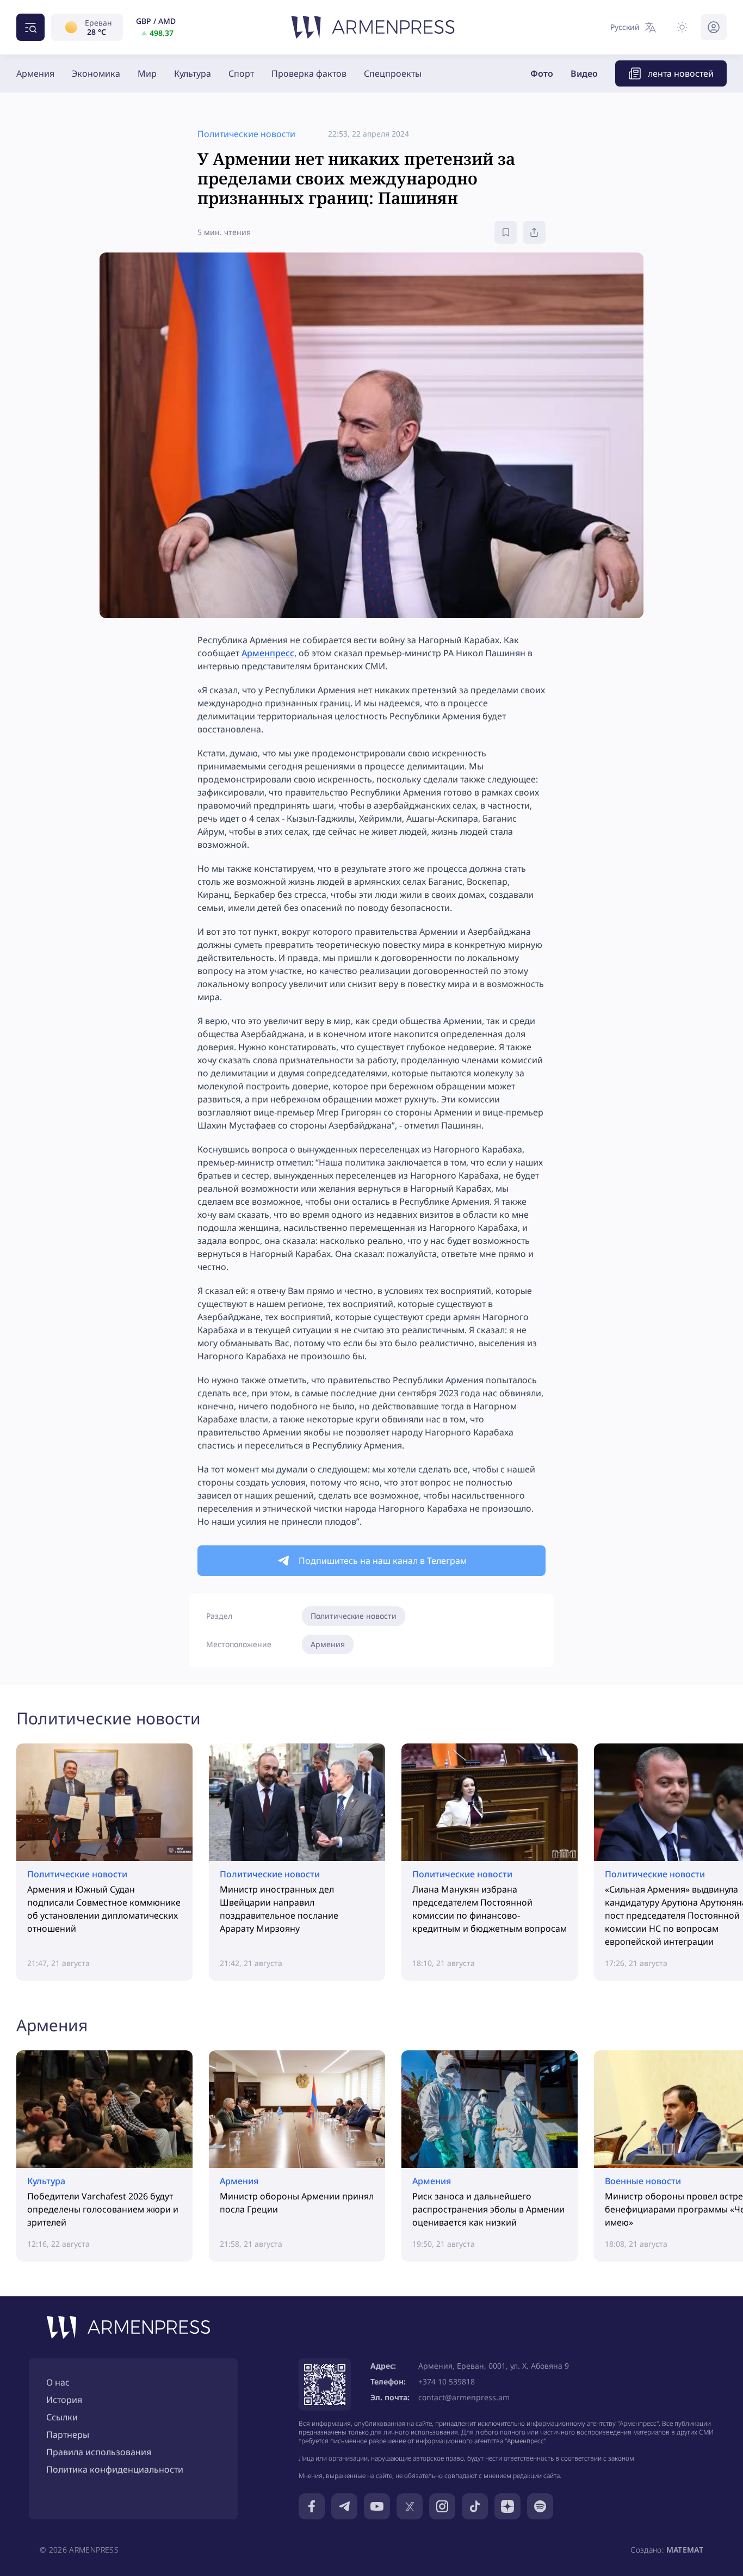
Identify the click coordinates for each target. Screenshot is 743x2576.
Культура (193, 73)
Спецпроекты (393, 73)
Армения (35, 73)
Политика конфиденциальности (115, 2469)
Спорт (241, 73)
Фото (542, 73)
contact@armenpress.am (464, 2397)
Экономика (96, 73)
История (64, 2400)
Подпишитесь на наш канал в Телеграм (383, 1561)
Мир (147, 73)
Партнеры (68, 2435)
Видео (584, 73)
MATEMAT (685, 2550)
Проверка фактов (309, 73)
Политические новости (354, 1616)
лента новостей (681, 73)
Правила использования (99, 2452)
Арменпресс (268, 653)
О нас (58, 2382)
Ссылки (62, 2417)
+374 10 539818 (447, 2381)
